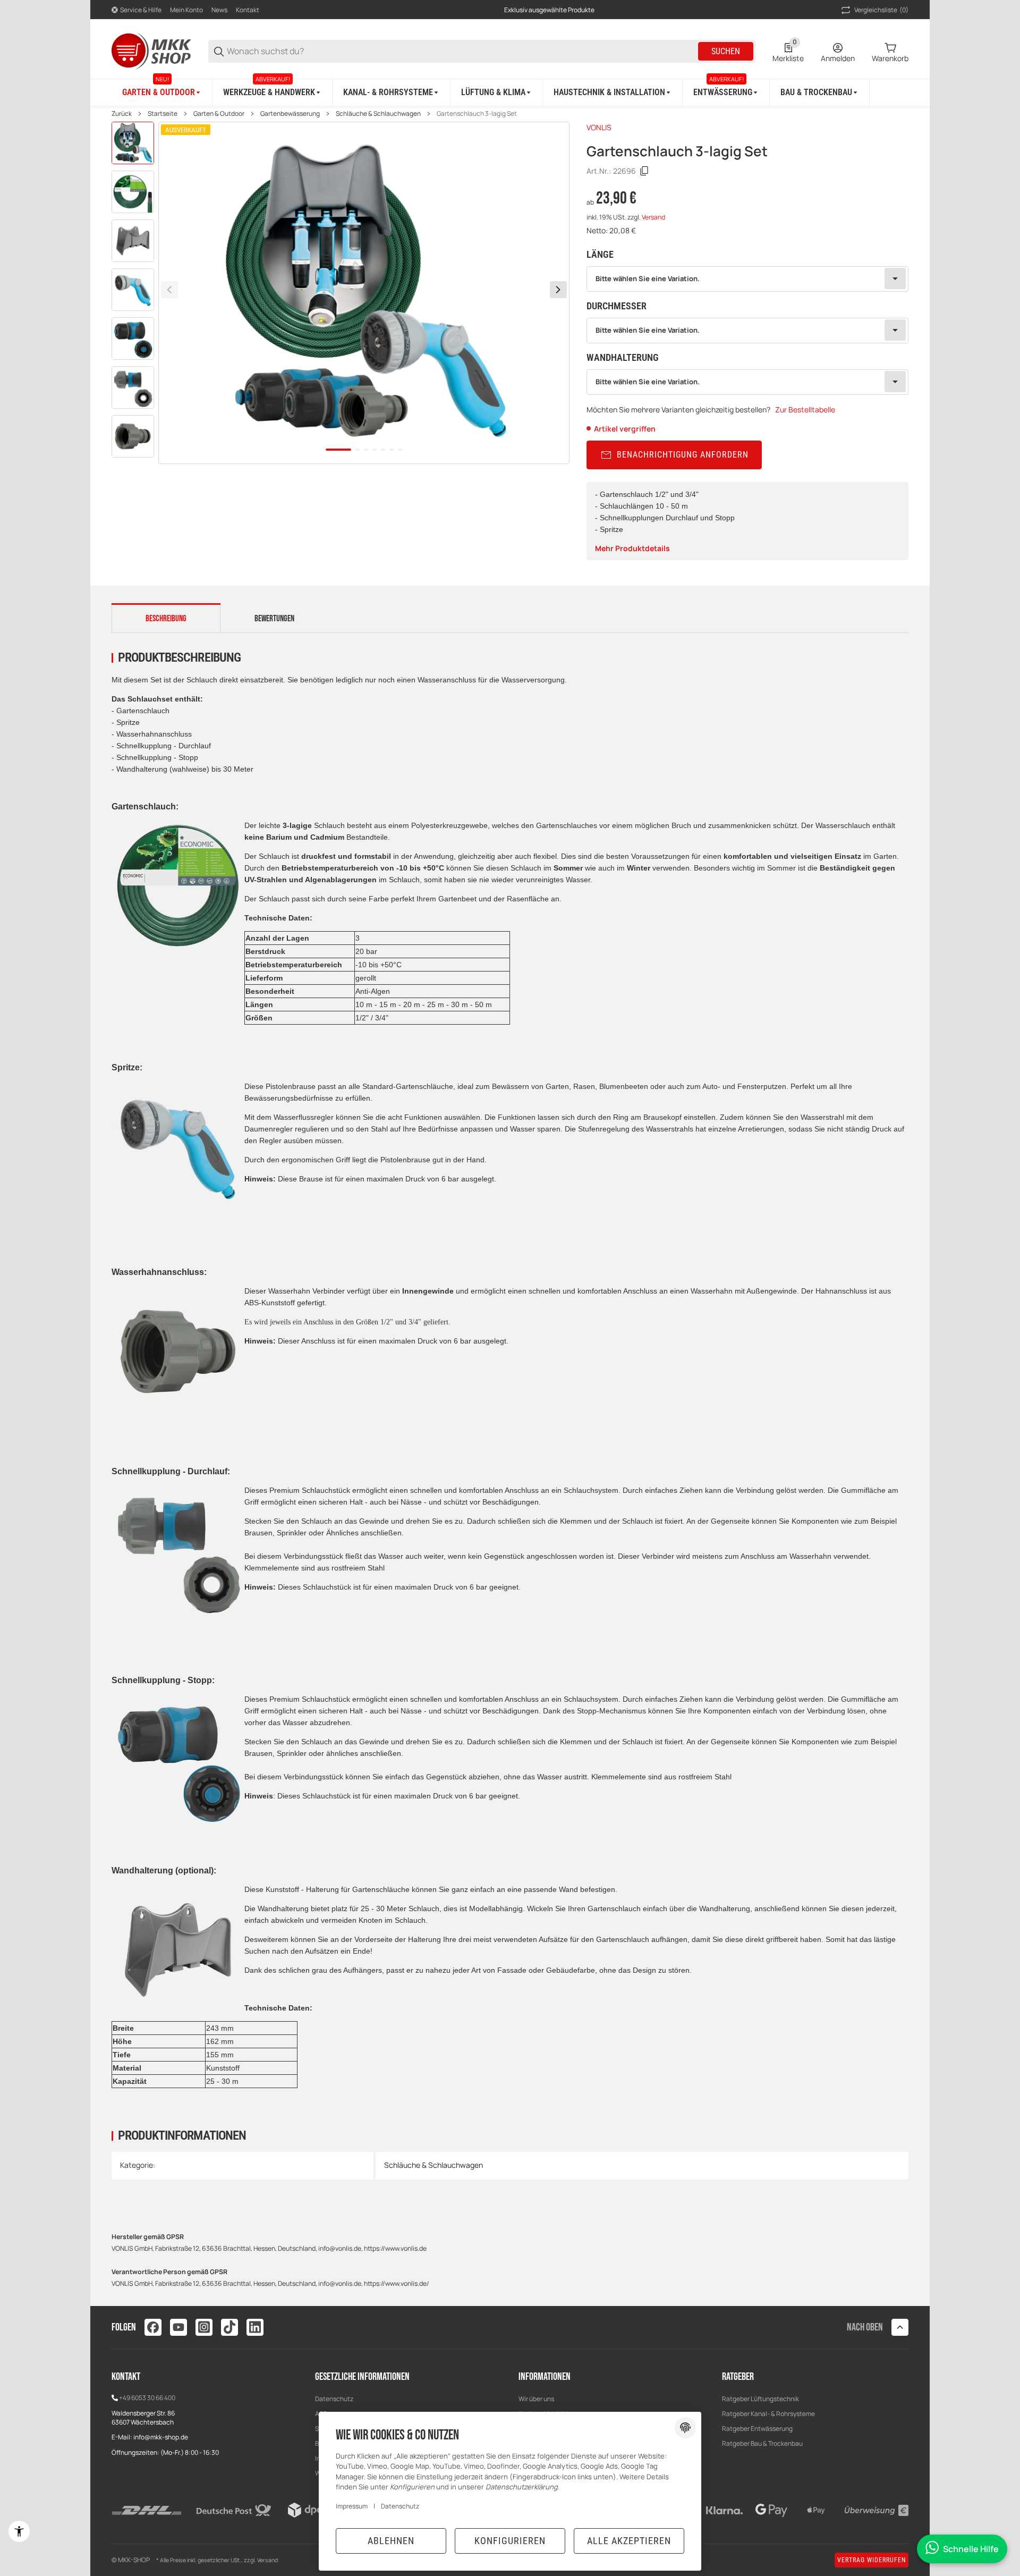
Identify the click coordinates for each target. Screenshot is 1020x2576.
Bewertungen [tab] (274, 619)
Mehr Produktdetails (632, 548)
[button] (900, 2327)
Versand (653, 217)
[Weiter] (558, 290)
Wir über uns (536, 2399)
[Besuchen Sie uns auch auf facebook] (153, 2327)
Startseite (163, 114)
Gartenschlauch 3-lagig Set (477, 114)
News (219, 10)
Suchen (726, 51)
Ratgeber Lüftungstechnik (760, 2399)
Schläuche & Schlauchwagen (378, 114)
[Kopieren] (644, 171)
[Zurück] (169, 290)
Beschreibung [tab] (166, 619)
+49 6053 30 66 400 (147, 2398)
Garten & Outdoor (219, 114)
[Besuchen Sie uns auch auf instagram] (204, 2327)
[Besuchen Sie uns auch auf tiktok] (229, 2327)
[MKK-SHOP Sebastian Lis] (151, 50)
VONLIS (599, 127)
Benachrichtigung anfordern (683, 455)
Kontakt (248, 10)
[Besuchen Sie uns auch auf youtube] (178, 2327)
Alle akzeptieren (629, 2541)
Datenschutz (334, 2399)
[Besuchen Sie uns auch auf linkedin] (255, 2327)
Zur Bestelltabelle (805, 409)
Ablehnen (391, 2541)
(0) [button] (881, 10)
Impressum (352, 2506)
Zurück (122, 114)
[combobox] (747, 279)
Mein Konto (186, 10)
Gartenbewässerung (290, 114)
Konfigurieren (510, 2541)
